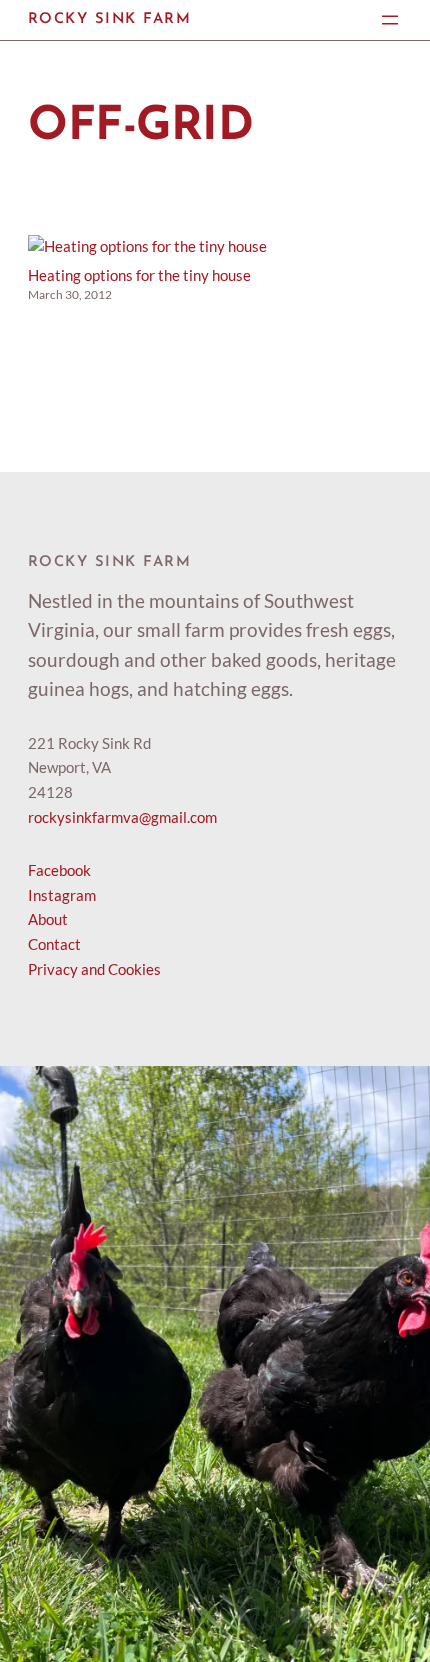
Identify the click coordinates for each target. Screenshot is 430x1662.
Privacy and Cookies (94, 969)
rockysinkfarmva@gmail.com (122, 817)
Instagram (62, 895)
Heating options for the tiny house (139, 275)
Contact (54, 944)
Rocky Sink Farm (109, 19)
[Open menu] (390, 20)
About (48, 919)
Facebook (59, 870)
